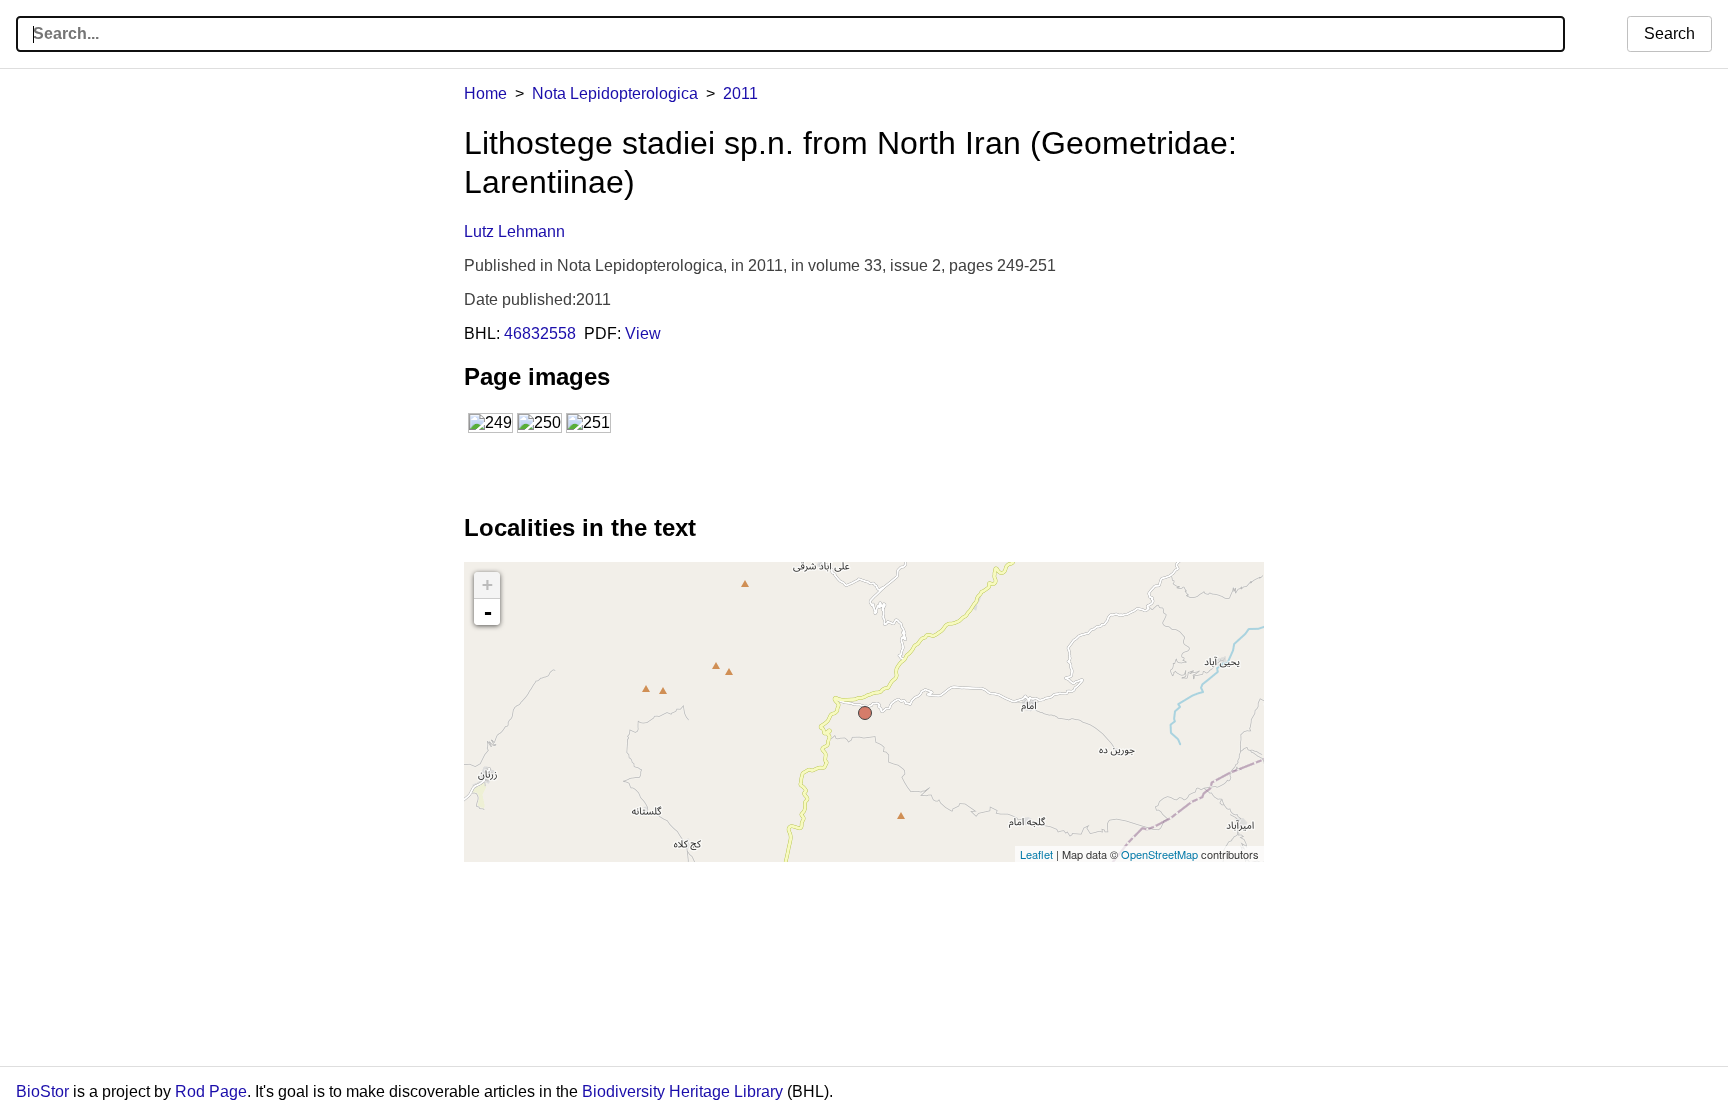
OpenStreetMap (1159, 854)
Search (1669, 33)
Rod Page (211, 1091)
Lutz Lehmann (514, 231)
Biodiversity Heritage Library (682, 1091)
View (643, 333)
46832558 (540, 333)
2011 (740, 93)
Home (485, 93)
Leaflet (1036, 854)
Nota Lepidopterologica (615, 93)
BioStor (42, 1091)
